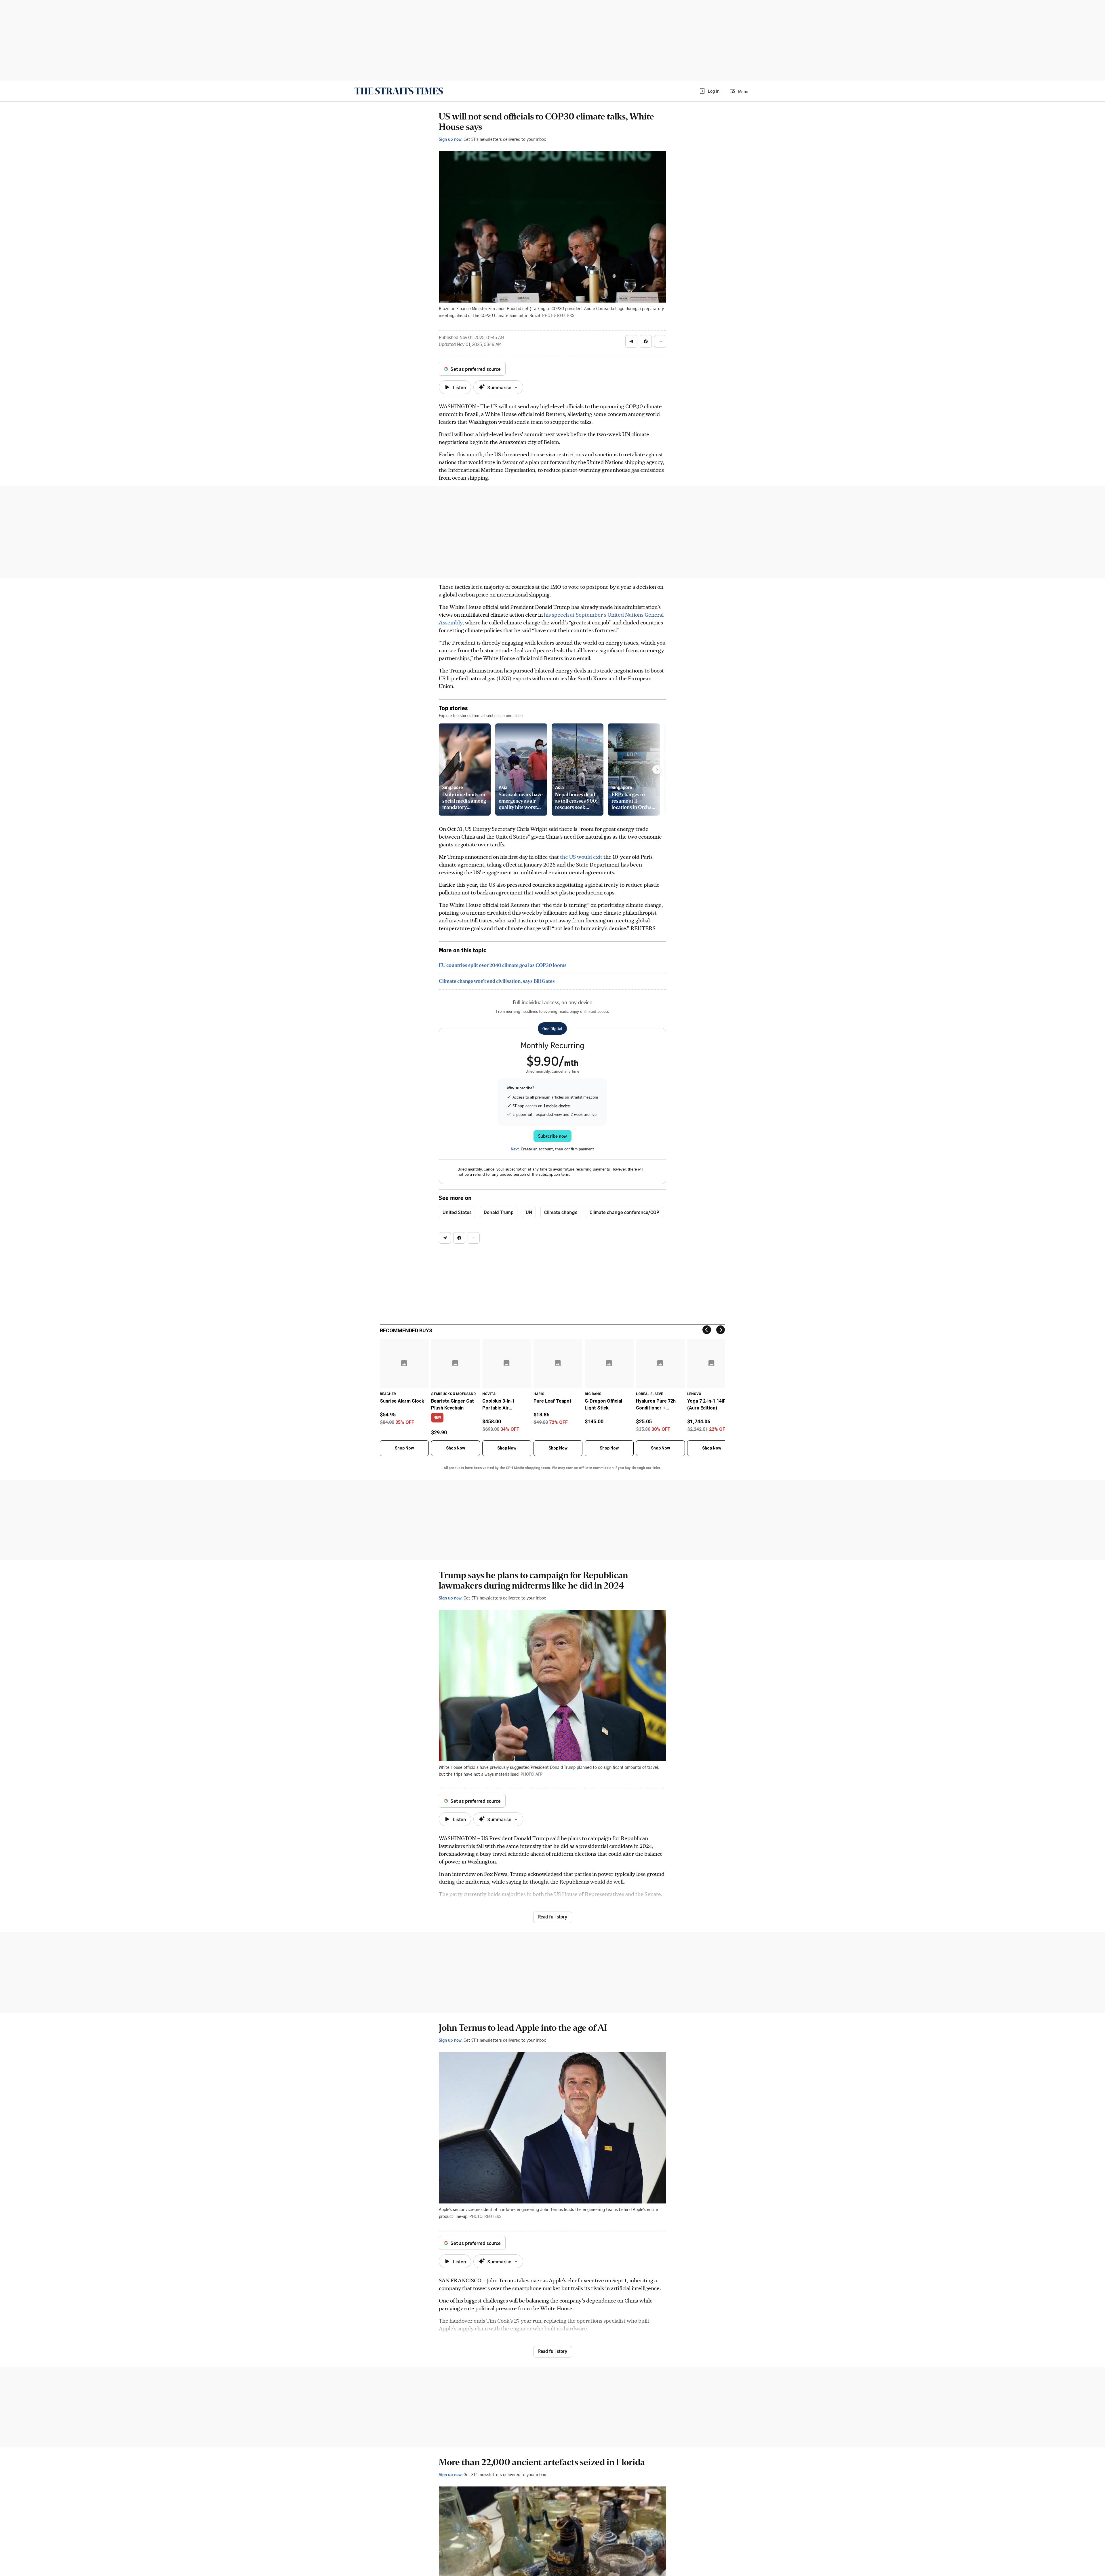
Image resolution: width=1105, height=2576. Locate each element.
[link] (399, 91)
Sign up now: (451, 139)
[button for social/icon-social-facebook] (646, 341)
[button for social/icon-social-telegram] (631, 341)
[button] (709, 91)
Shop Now (404, 1448)
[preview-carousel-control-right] (657, 770)
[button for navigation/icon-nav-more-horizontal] (660, 341)
